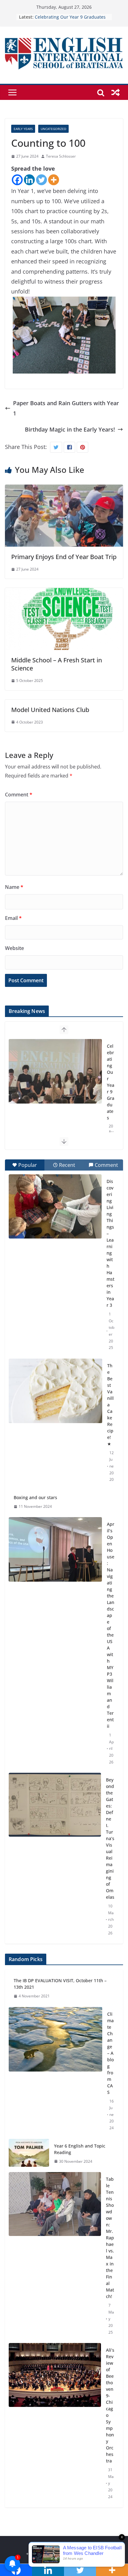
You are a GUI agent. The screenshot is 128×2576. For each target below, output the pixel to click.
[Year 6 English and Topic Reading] (29, 2154)
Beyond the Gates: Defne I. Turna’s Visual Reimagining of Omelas (110, 1838)
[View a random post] (116, 92)
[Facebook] (17, 180)
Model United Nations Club (50, 710)
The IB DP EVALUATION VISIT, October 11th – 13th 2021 (60, 1984)
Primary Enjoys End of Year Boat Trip (64, 557)
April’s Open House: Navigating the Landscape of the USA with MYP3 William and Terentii (111, 1625)
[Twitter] (41, 180)
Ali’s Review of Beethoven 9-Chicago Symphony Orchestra (110, 2405)
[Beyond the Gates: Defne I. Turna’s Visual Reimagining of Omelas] (55, 1805)
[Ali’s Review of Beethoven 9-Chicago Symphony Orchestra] (55, 2423)
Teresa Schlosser (61, 156)
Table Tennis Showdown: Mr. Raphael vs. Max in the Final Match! (110, 2238)
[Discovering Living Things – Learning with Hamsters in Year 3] (55, 1206)
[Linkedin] (29, 180)
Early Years (23, 129)
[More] (54, 180)
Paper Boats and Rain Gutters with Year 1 (66, 408)
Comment (19, 795)
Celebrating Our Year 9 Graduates (70, 17)
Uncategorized (53, 129)
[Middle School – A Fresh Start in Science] (64, 593)
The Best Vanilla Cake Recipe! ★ (110, 1405)
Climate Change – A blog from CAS (110, 2053)
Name (14, 887)
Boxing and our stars (35, 1497)
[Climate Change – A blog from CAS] (55, 2071)
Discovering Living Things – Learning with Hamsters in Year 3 (110, 1243)
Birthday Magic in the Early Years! (70, 429)
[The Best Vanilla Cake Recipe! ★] (55, 1391)
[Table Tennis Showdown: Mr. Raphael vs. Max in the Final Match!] (55, 2256)
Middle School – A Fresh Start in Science (57, 664)
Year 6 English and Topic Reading (80, 2149)
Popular (28, 1165)
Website (14, 948)
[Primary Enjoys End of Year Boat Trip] (64, 490)
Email (13, 918)
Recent (67, 1165)
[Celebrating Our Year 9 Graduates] (55, 1071)
